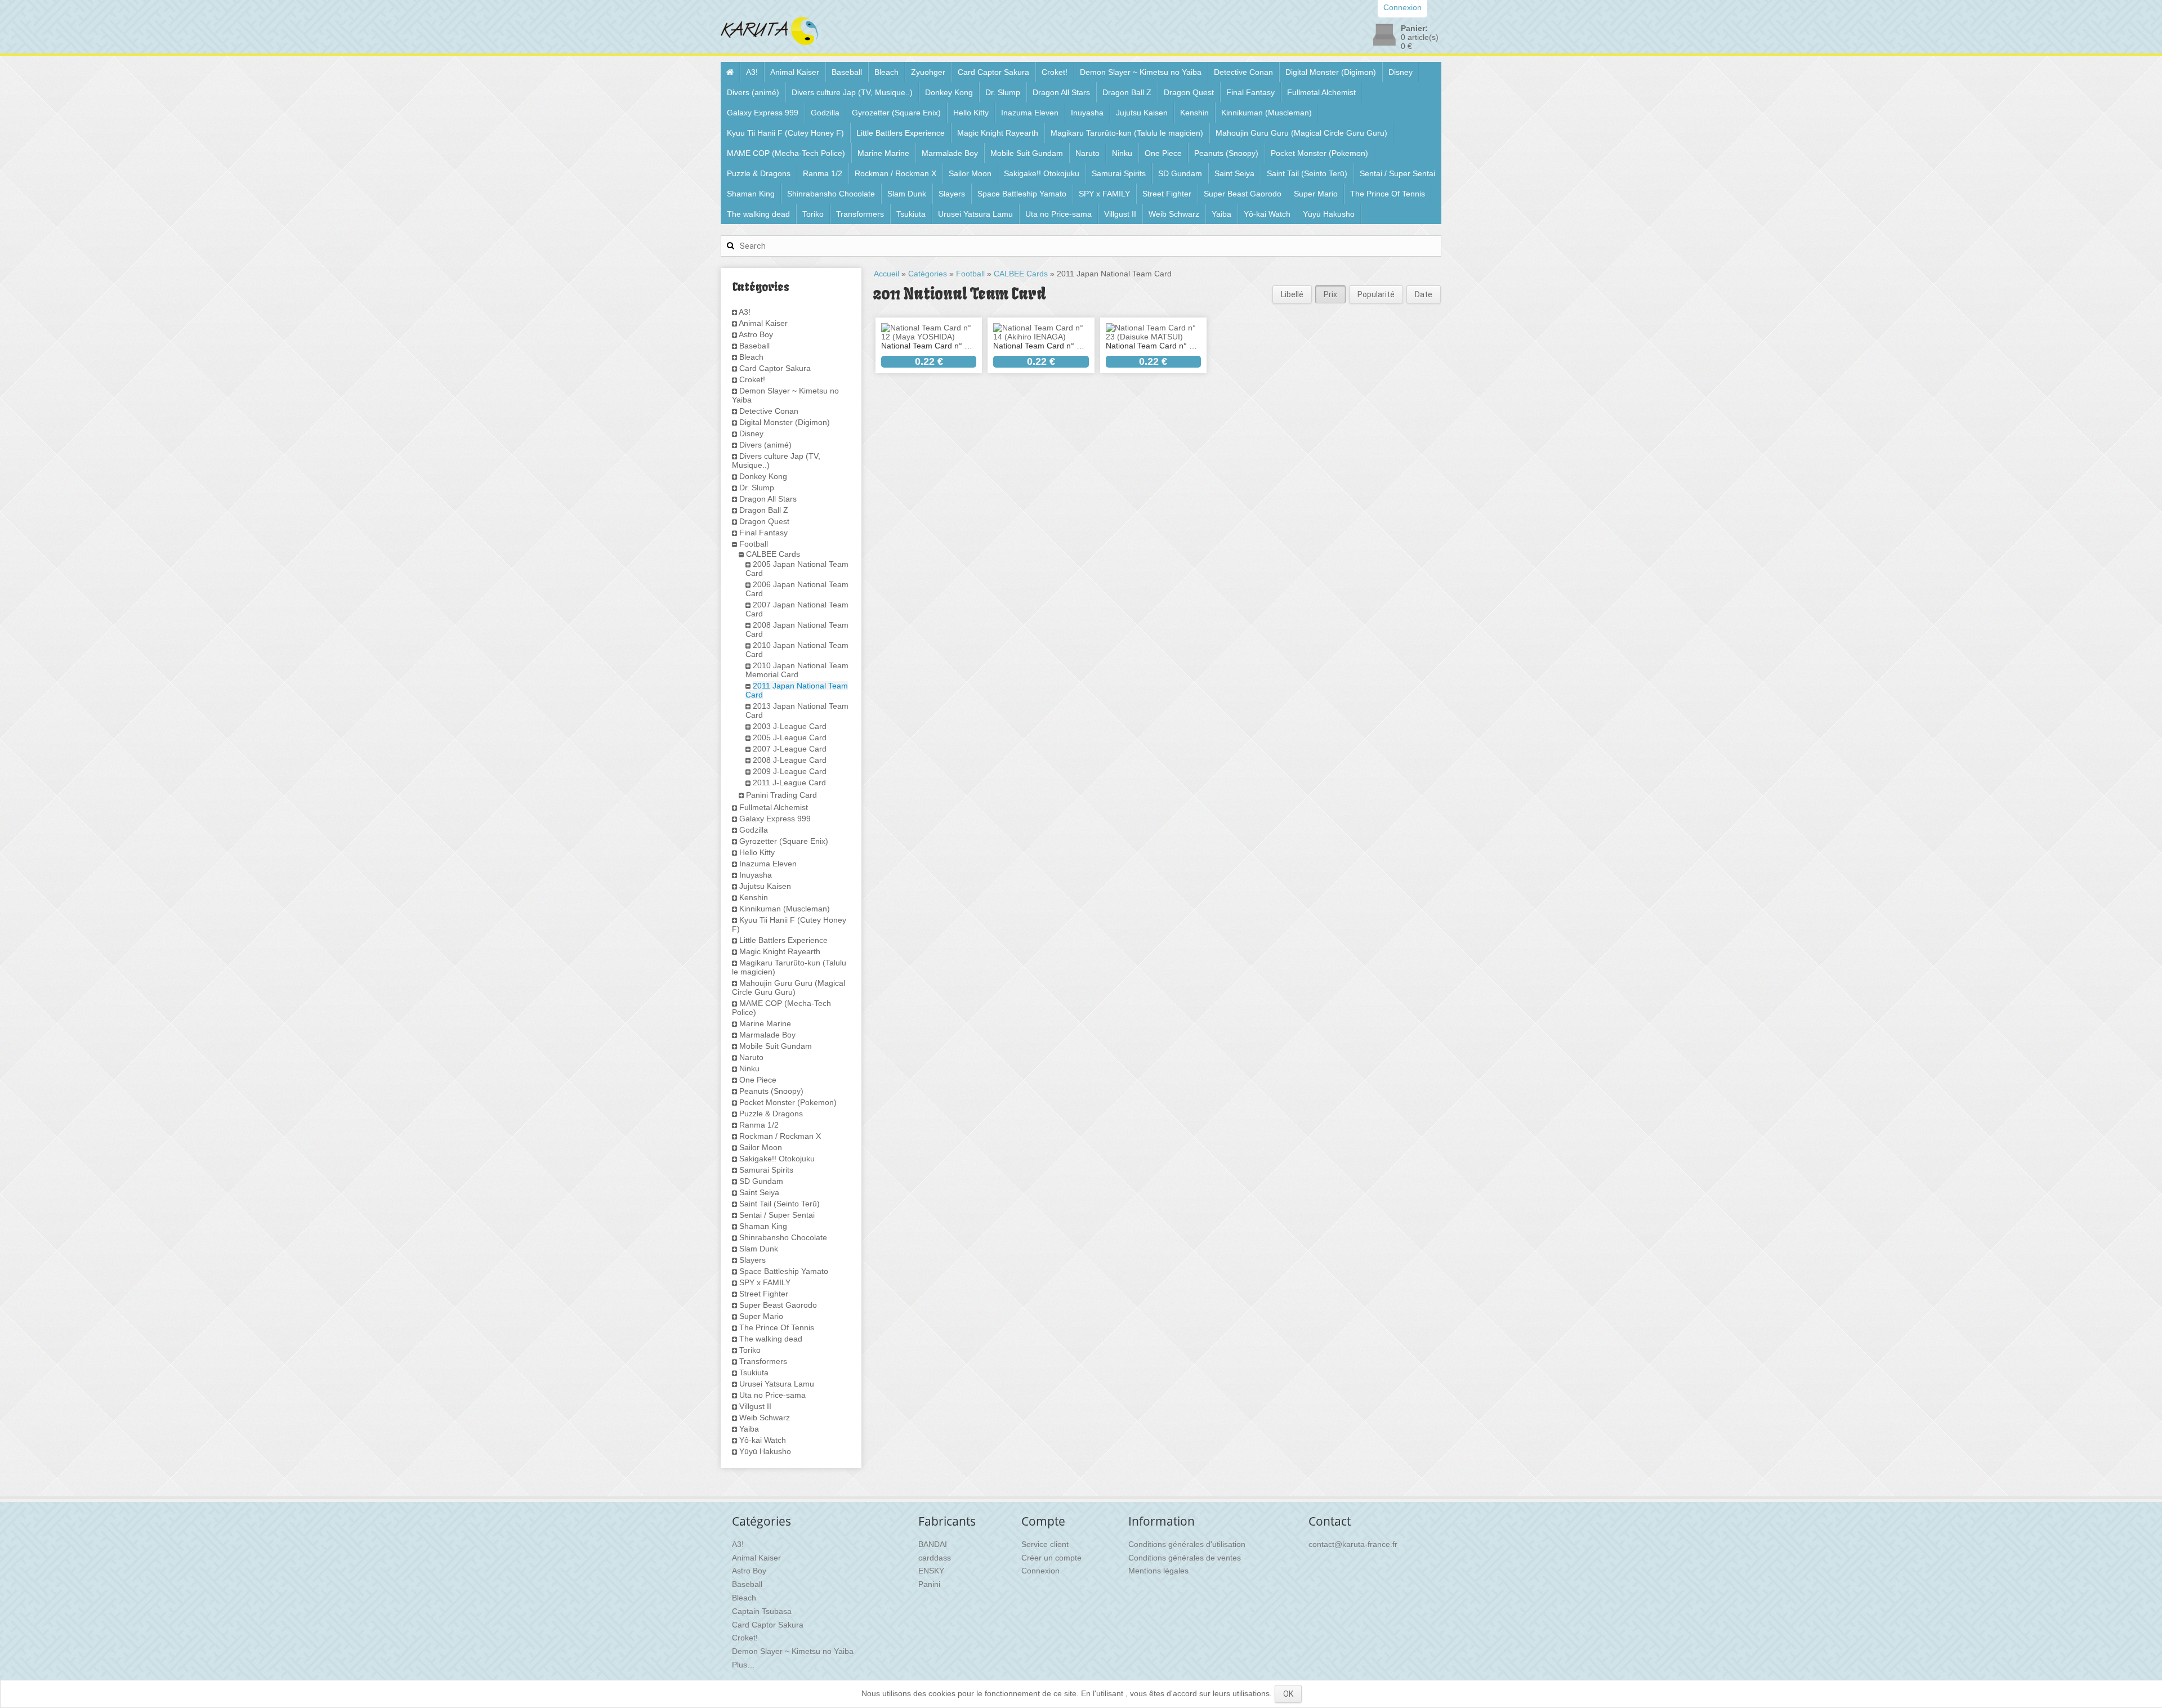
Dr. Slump (1003, 92)
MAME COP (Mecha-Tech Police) (786, 153)
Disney (1401, 72)
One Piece (1163, 153)
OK (1288, 1694)
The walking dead (758, 214)
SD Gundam (1180, 173)
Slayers (952, 194)
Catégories (928, 274)
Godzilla (825, 113)
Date (1424, 294)
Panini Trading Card (781, 795)
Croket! (1055, 72)
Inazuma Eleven (1030, 113)
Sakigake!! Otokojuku (1042, 173)
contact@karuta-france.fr (1353, 1544)
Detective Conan (1243, 72)
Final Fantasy (1250, 92)
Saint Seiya (1234, 173)
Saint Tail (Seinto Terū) (1307, 173)
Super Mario (1316, 194)
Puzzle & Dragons (759, 173)
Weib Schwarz (1174, 214)
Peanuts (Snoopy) (1226, 153)
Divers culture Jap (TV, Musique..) (852, 92)
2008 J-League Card (790, 760)
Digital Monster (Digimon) (1331, 72)
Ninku (1122, 153)
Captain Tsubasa (762, 1611)
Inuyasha (1087, 113)
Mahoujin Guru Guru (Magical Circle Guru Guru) (1301, 133)
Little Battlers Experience (901, 133)
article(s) (1420, 37)
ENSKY (931, 1571)
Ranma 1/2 (823, 173)
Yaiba (1221, 214)
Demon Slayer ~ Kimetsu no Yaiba (1141, 72)
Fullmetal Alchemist (1321, 92)
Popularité (1376, 294)
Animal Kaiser (795, 72)
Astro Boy (756, 334)
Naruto (1087, 153)
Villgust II (1120, 214)
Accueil (886, 274)
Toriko (813, 214)
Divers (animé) (753, 92)
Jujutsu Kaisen (1142, 113)
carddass (935, 1558)
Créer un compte (1051, 1558)
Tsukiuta (911, 214)
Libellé (1292, 294)
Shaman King (751, 194)
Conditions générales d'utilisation (1187, 1544)
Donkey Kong (949, 92)
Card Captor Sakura (993, 72)
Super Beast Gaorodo (1243, 194)
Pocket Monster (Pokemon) (1319, 153)
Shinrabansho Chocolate (831, 194)
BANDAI (933, 1544)
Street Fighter (1167, 194)
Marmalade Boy (950, 153)
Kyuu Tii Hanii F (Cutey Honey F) (785, 133)
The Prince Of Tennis (1388, 194)
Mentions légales (1158, 1571)
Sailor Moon (970, 173)
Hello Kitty (971, 113)
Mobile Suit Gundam (1027, 153)
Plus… (743, 1665)
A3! (752, 72)
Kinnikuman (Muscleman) (1267, 113)
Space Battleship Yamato (1022, 194)
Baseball (847, 72)
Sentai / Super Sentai (1397, 173)
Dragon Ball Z (1127, 92)
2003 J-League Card (790, 726)
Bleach (886, 72)
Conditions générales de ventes (1185, 1558)
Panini (929, 1584)
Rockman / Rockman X (895, 173)
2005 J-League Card (790, 737)
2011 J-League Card (789, 783)
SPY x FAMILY (1104, 194)
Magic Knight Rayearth (998, 133)
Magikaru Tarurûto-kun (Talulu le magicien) (1127, 133)
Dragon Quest (1189, 92)
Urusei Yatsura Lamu (975, 214)
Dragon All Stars (1061, 92)
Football (754, 544)
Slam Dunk (907, 194)
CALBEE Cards (773, 554)
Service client (1045, 1544)
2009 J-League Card (790, 771)
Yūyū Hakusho (1329, 214)
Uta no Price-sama (1058, 214)
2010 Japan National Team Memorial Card (797, 670)
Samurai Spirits (1119, 173)
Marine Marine (883, 153)
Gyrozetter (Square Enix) (896, 113)
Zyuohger (928, 72)
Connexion (1040, 1571)
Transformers (860, 214)
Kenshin (1194, 113)
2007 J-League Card (790, 749)
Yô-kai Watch (1267, 214)
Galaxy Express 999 (763, 113)
